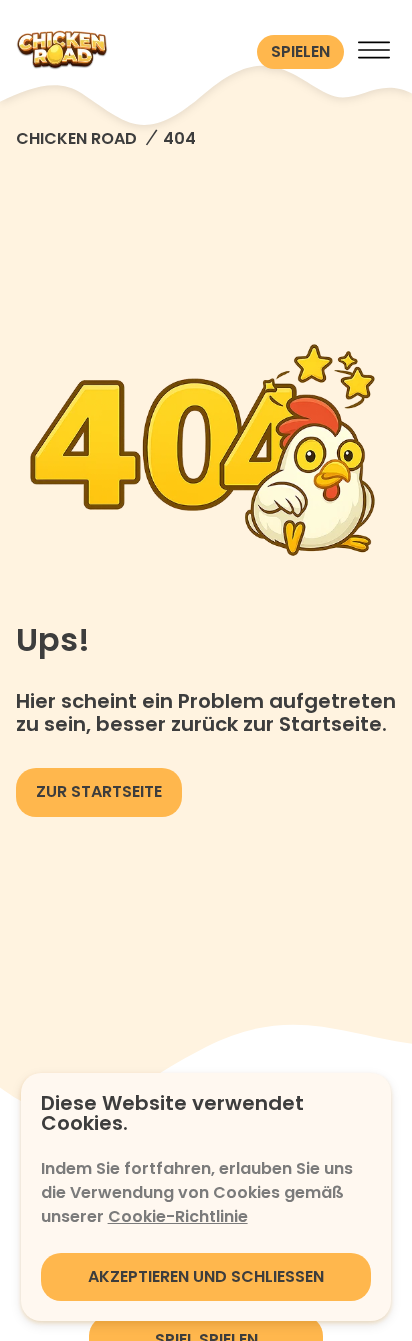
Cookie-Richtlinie (178, 1216)
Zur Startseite (99, 791)
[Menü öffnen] (374, 52)
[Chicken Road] (132, 52)
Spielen (300, 51)
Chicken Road (76, 138)
